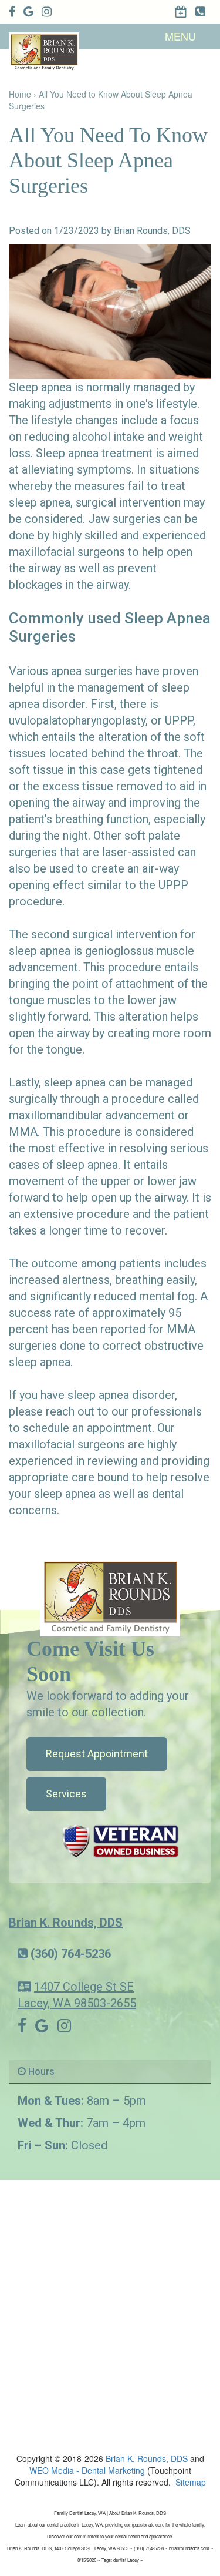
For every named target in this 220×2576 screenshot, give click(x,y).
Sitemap (191, 2482)
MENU (180, 36)
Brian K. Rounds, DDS (66, 1923)
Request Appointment (97, 1754)
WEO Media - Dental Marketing (87, 2470)
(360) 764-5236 (71, 1954)
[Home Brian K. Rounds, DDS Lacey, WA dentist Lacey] (110, 1596)
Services (66, 1794)
